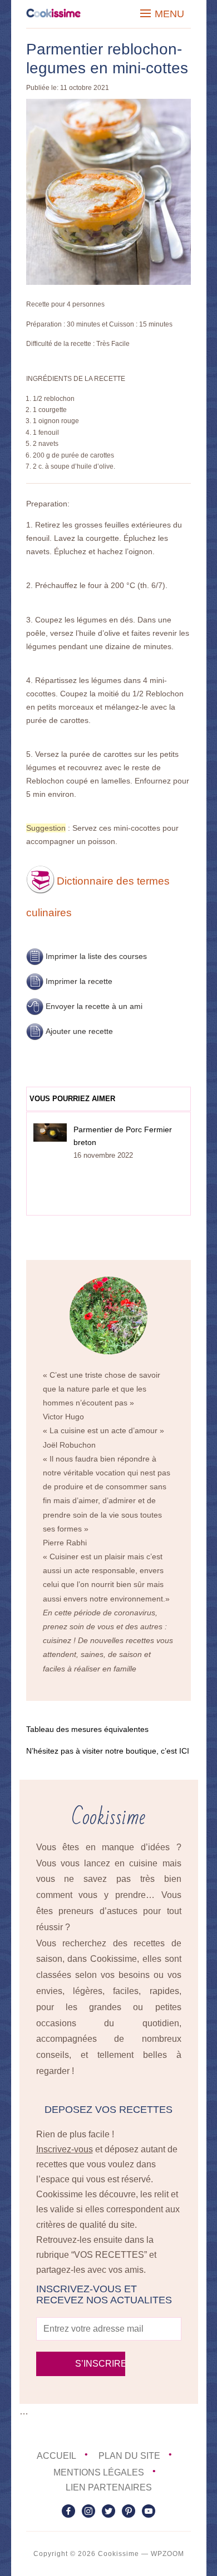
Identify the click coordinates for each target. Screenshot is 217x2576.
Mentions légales (99, 2472)
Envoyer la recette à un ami (94, 1006)
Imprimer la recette (79, 981)
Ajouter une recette (79, 1031)
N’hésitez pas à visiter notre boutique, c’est (108, 1751)
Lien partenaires (109, 2487)
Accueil (56, 2456)
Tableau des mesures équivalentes (87, 1729)
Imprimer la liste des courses (96, 956)
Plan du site (129, 2456)
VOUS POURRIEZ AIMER (72, 1099)
